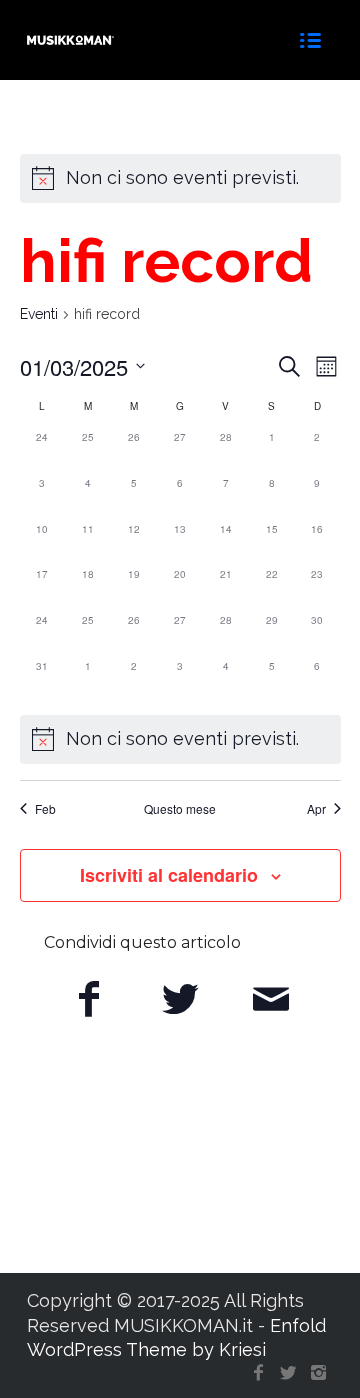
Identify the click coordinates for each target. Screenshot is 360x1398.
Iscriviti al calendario (169, 875)
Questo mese (180, 809)
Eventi (39, 314)
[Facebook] (258, 1373)
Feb (45, 809)
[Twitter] (288, 1373)
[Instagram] (318, 1373)
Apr (316, 809)
